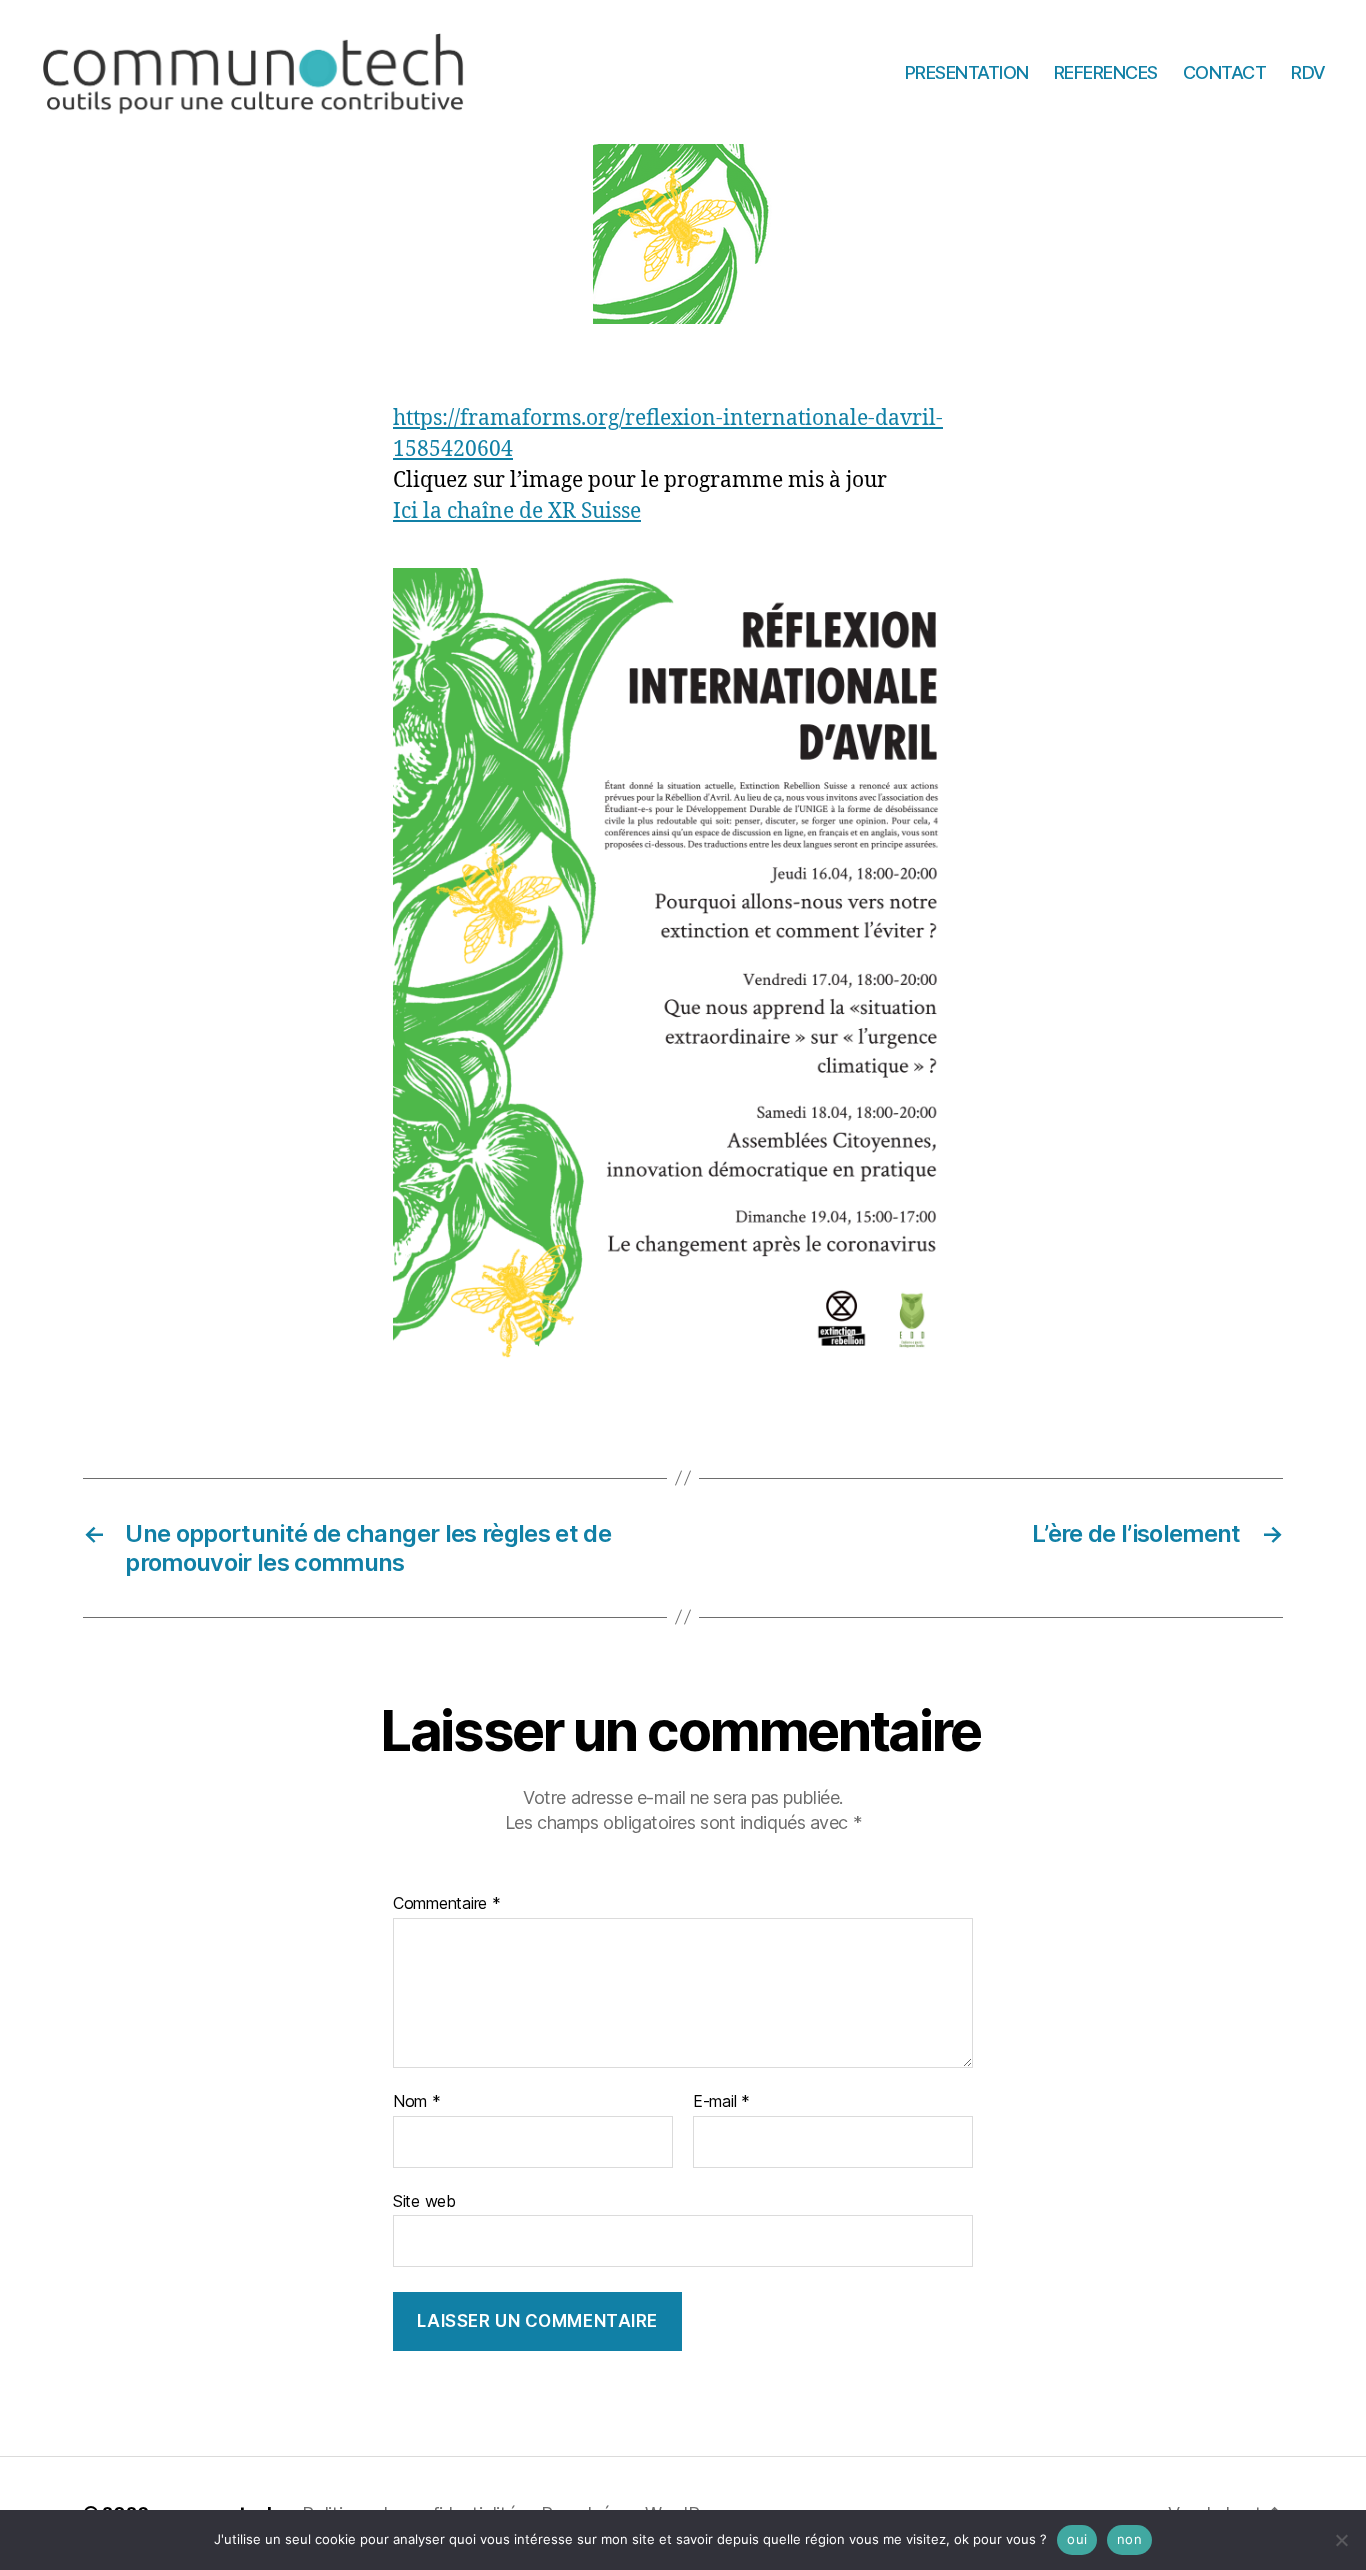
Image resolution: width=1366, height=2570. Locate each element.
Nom (417, 2102)
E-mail (721, 2102)
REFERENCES (1106, 71)
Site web (424, 2200)
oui (1077, 2539)
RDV (1308, 71)
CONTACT (1225, 71)
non (1129, 2539)
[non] (1341, 2540)
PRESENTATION (967, 71)
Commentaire (447, 1904)
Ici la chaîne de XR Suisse (517, 511)
